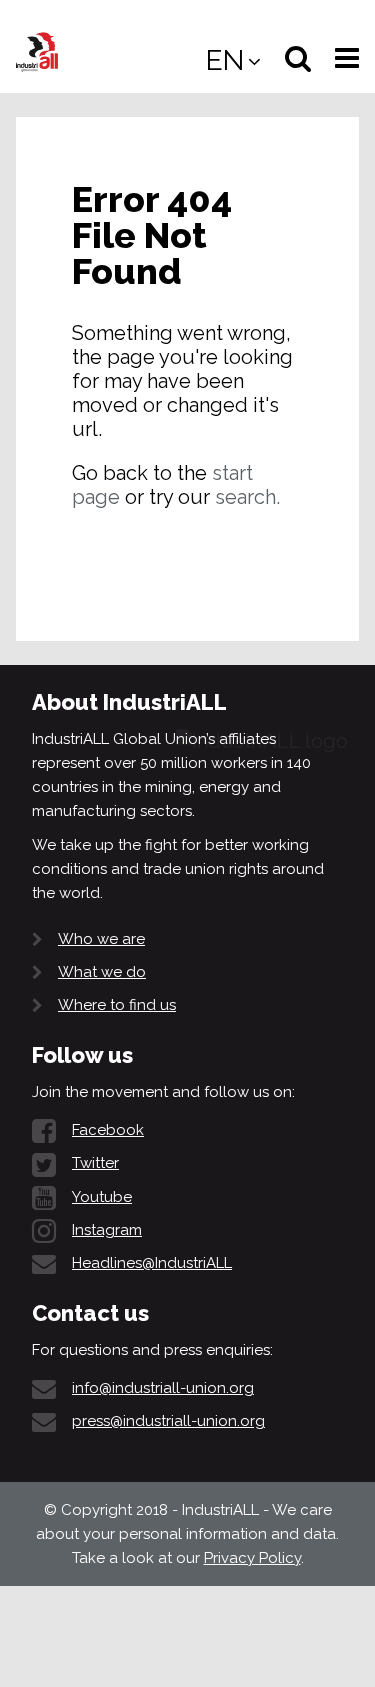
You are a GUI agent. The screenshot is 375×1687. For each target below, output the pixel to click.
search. (247, 497)
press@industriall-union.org (168, 1421)
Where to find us (117, 1005)
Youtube (102, 1197)
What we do (102, 972)
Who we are (101, 939)
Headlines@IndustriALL (152, 1263)
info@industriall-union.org (163, 1388)
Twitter (95, 1163)
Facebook (108, 1130)
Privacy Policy (252, 1558)
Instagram (107, 1230)
